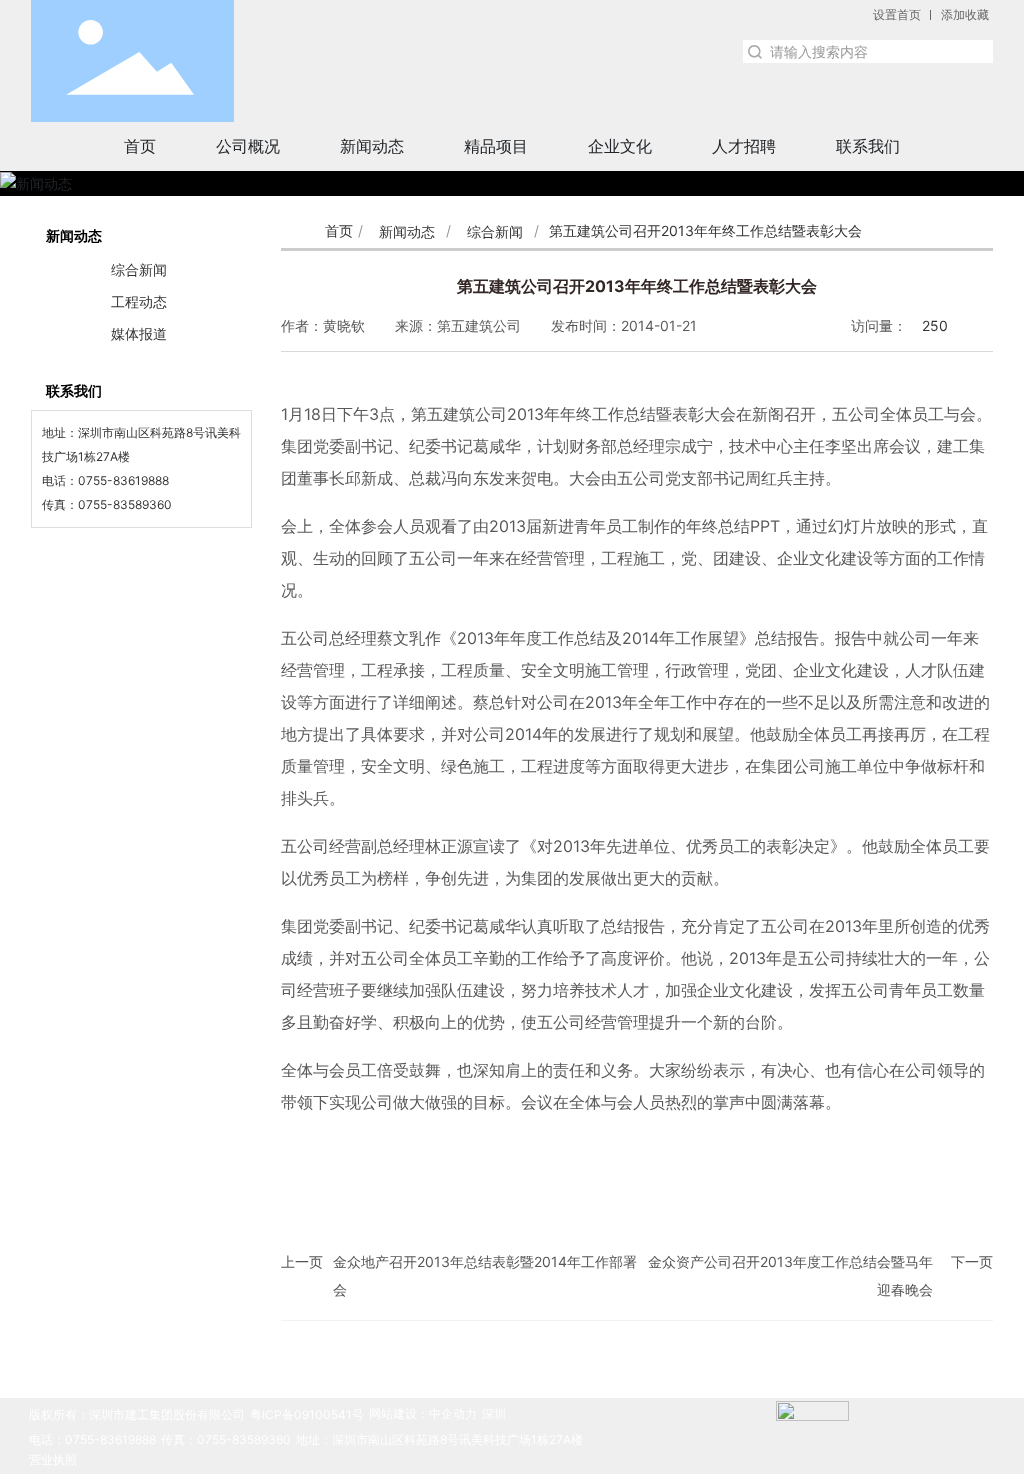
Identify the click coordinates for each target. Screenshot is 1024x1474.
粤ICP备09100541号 (307, 1414)
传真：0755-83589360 (226, 1439)
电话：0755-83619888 (92, 1439)
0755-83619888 (123, 480)
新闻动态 (407, 231)
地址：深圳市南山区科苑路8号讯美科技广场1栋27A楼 (439, 1439)
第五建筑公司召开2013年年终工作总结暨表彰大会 (637, 286)
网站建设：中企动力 (423, 1413)
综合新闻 (495, 231)
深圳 (494, 1413)
